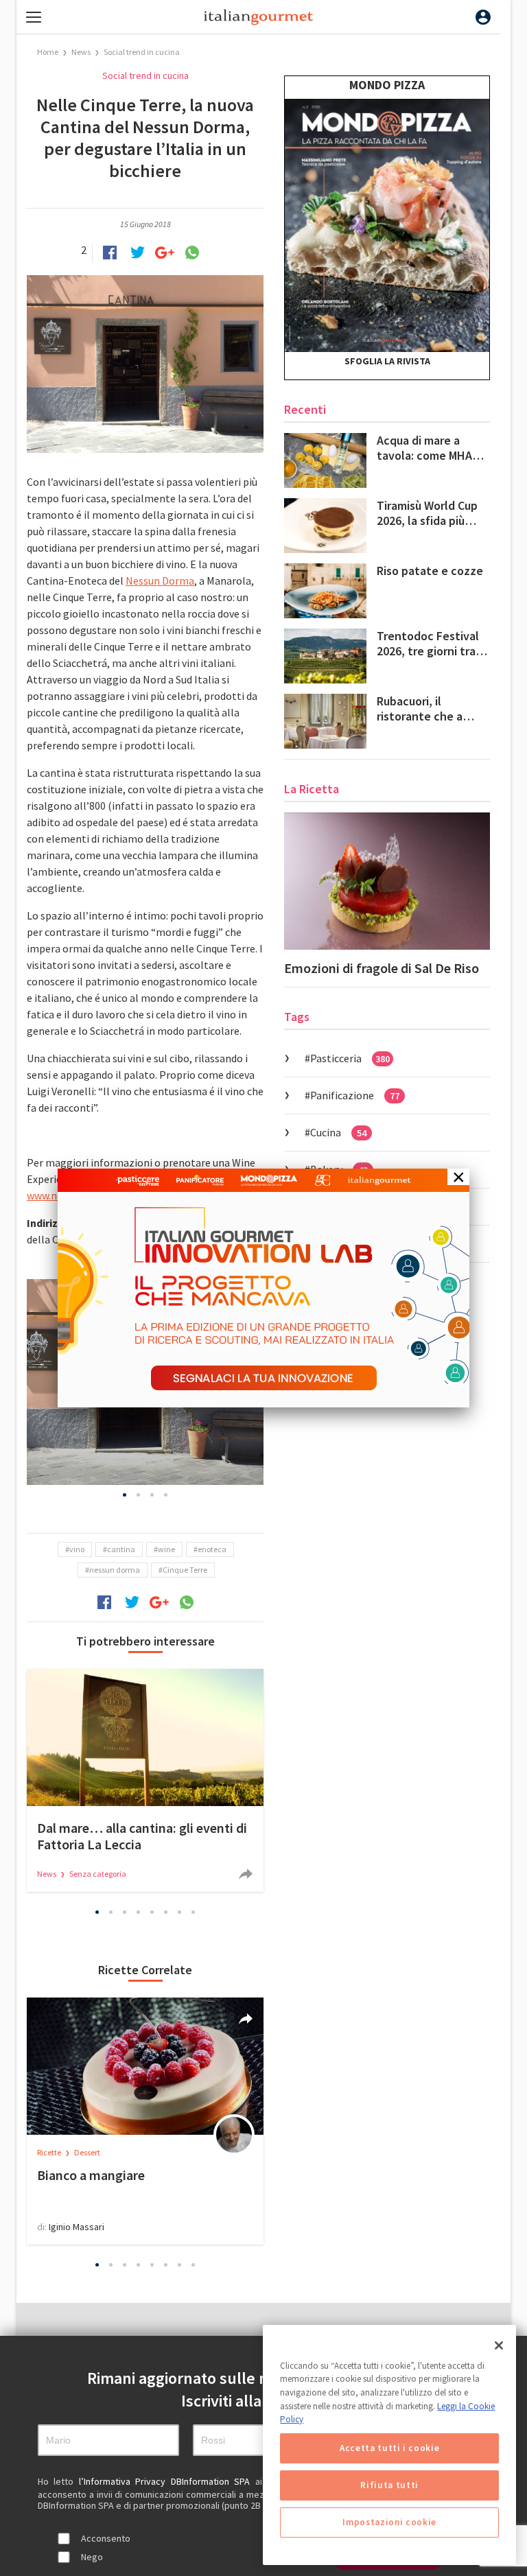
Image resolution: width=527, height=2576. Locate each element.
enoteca (212, 1549)
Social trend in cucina (142, 52)
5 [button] (152, 1912)
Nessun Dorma (160, 581)
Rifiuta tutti (389, 2485)
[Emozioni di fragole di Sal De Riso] (387, 881)
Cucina (338, 1132)
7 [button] (180, 1912)
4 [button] (166, 1495)
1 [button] (125, 1495)
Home (48, 52)
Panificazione (355, 1095)
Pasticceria (350, 1058)
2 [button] (139, 1495)
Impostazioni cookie (389, 2522)
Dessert (87, 2152)
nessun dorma (115, 1570)
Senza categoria (98, 1874)
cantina (121, 1549)
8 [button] (194, 1912)
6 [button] (166, 1912)
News (82, 52)
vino (77, 1549)
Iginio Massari (77, 2227)
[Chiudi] (499, 2345)
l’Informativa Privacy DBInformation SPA (167, 2481)
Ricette (50, 2152)
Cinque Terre (185, 1570)
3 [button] (152, 1495)
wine (166, 1549)
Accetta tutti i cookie (389, 2448)
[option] (145, 1780)
